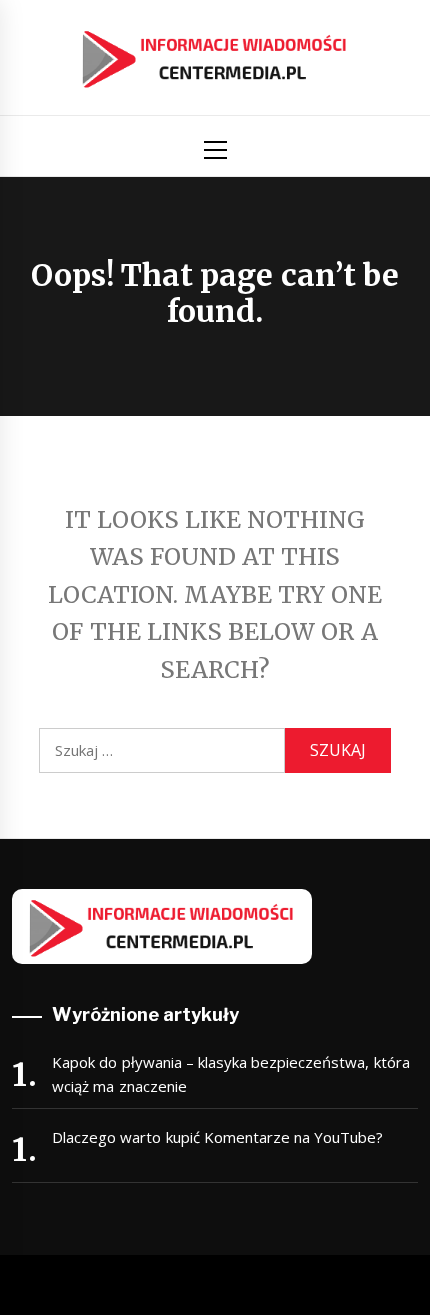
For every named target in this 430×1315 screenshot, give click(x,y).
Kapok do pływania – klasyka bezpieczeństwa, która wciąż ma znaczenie (231, 1074)
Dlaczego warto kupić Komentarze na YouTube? (218, 1137)
